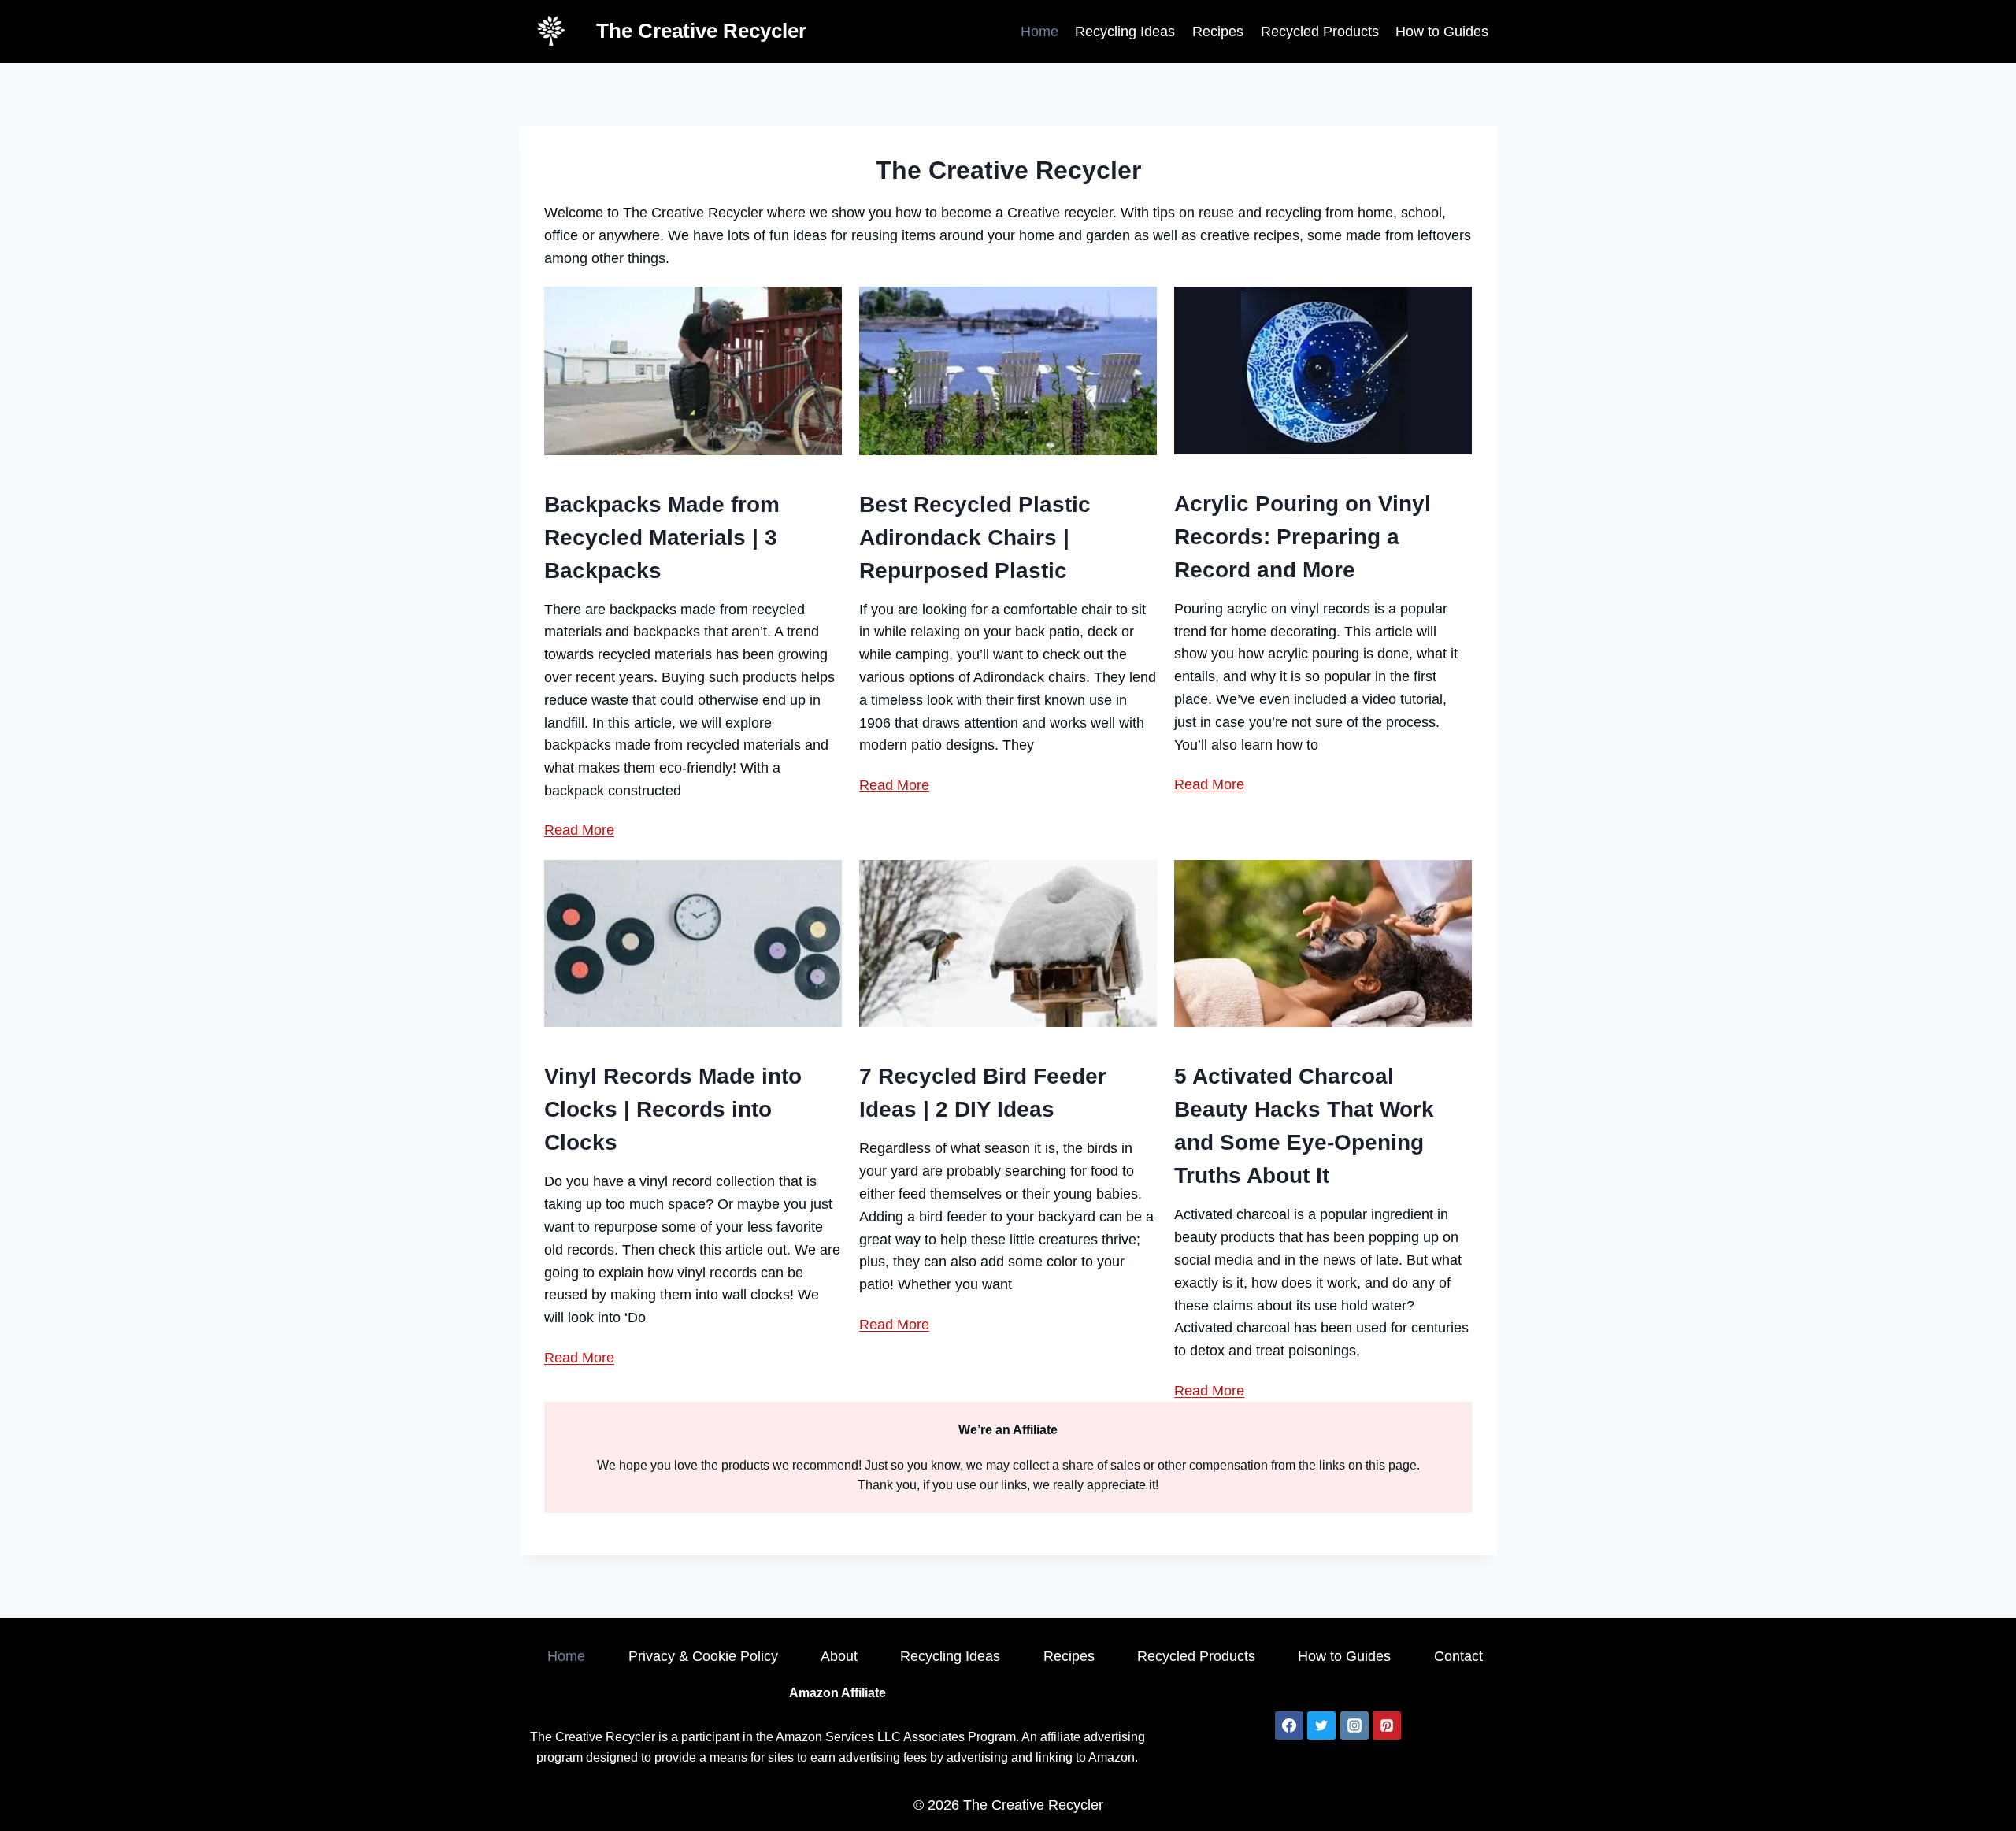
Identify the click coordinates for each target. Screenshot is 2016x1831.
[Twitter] (1321, 1725)
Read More (579, 830)
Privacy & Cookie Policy (703, 1656)
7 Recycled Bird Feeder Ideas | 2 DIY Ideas (983, 1093)
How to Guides (1442, 32)
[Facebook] (1289, 1725)
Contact (1458, 1656)
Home (1039, 32)
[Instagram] (1354, 1725)
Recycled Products (1320, 32)
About (839, 1656)
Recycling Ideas (1125, 32)
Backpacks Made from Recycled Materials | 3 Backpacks (662, 537)
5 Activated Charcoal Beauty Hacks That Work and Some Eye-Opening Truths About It (1304, 1126)
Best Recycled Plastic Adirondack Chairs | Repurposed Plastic (975, 537)
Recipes (1218, 32)
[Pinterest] (1387, 1725)
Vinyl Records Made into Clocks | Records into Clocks (673, 1109)
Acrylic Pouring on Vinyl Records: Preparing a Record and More (1303, 537)
